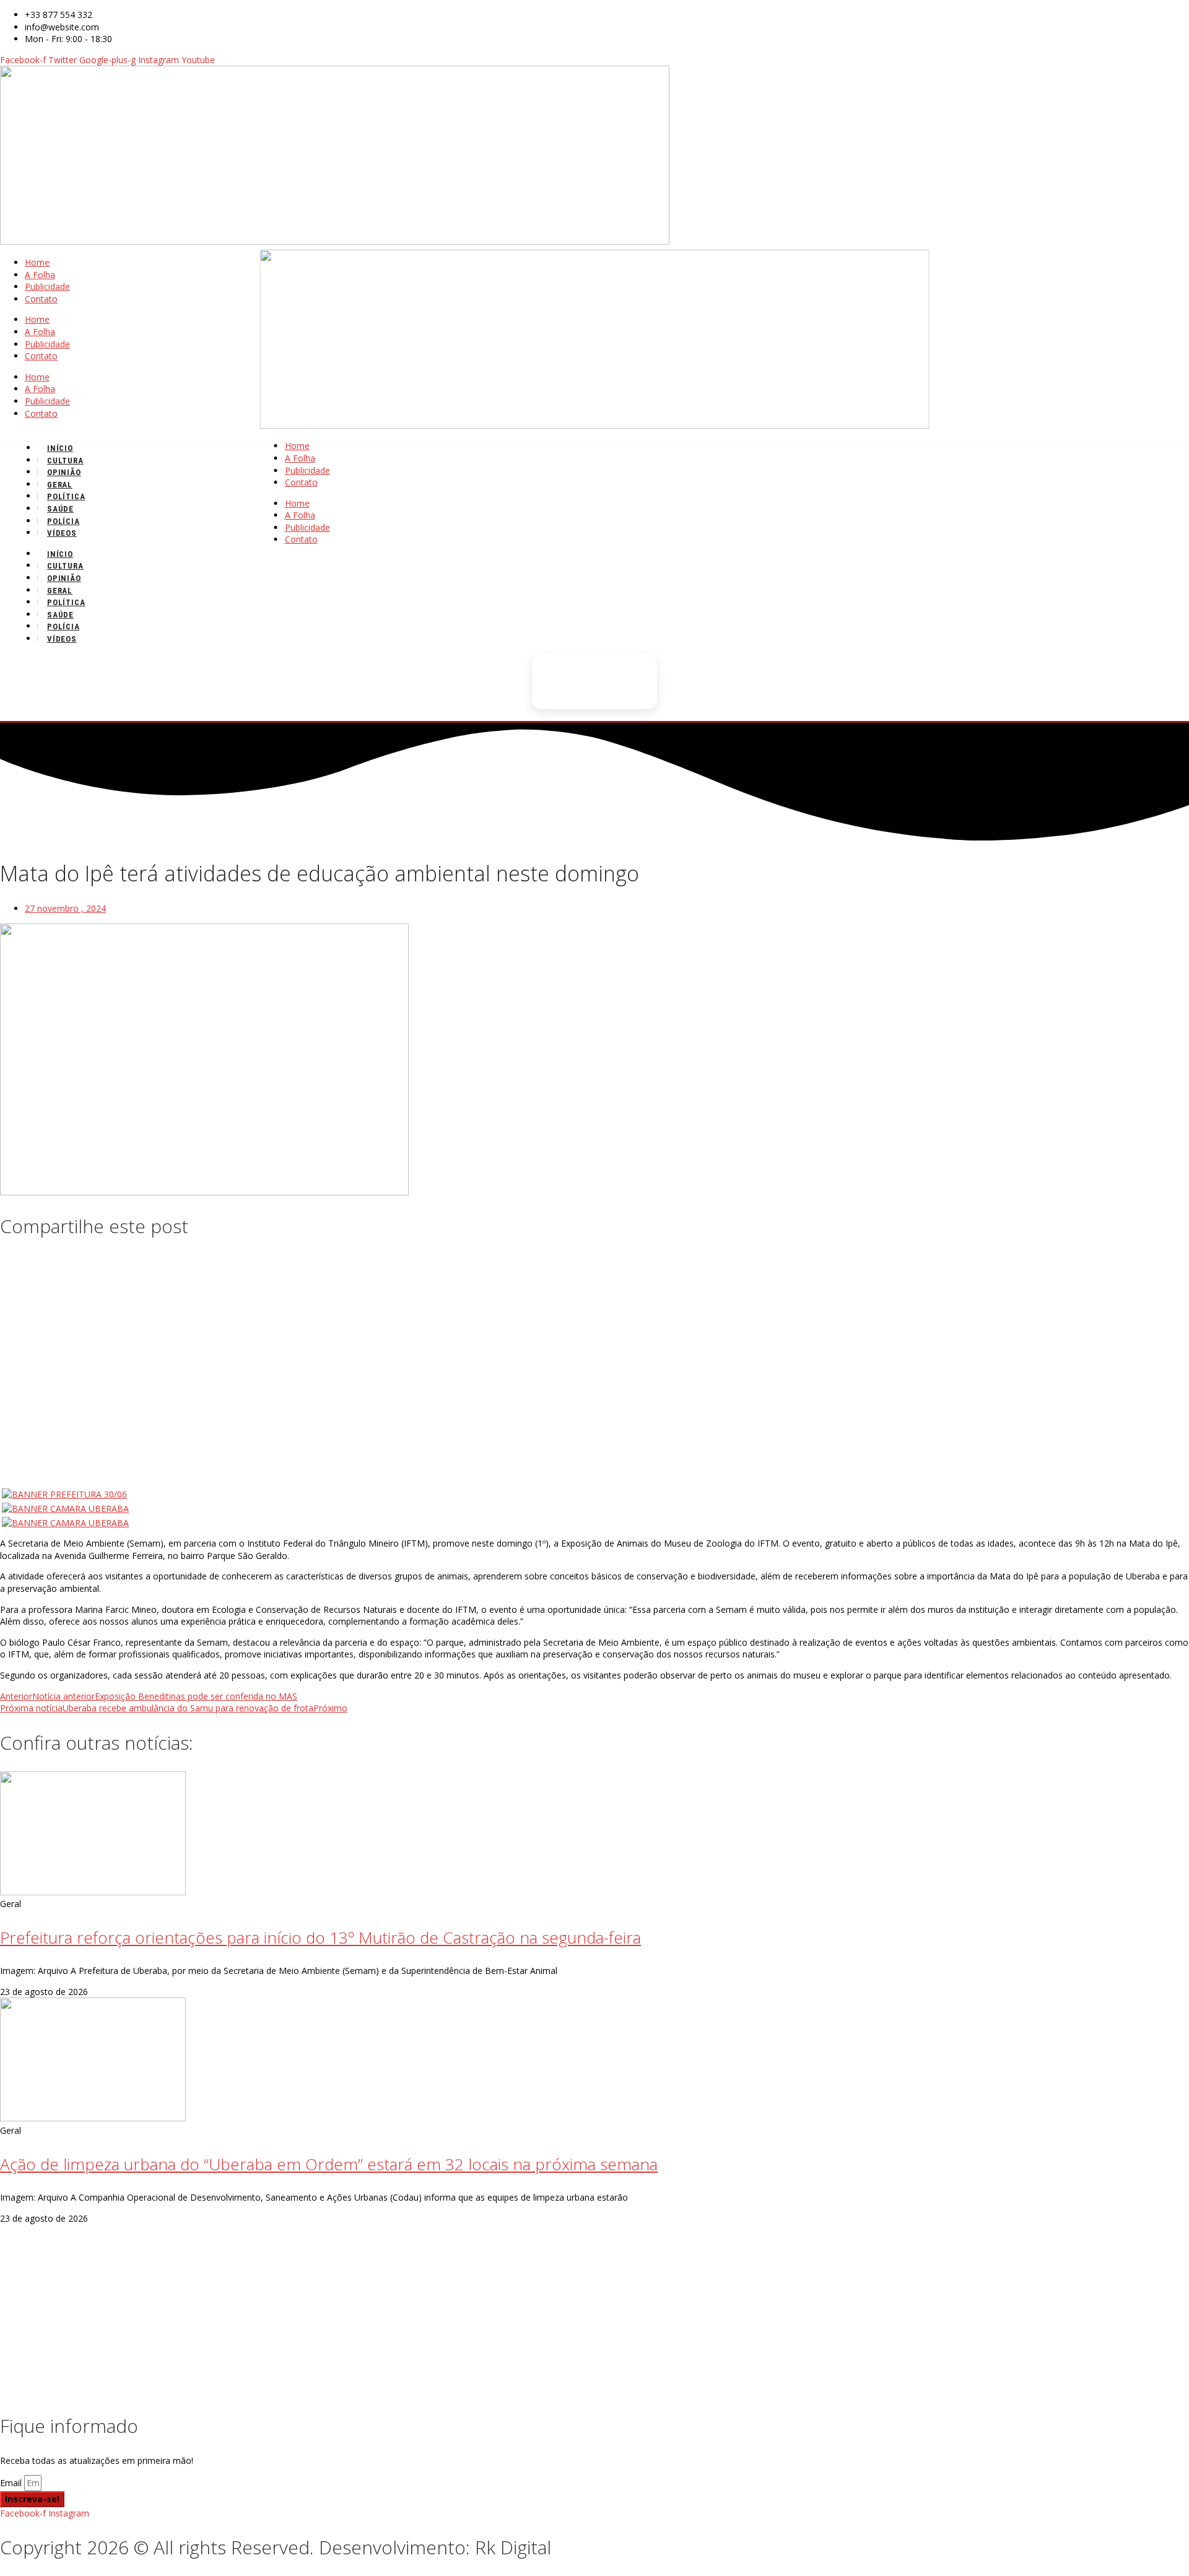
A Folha (40, 275)
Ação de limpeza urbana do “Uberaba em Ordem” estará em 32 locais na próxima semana (329, 2164)
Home (37, 262)
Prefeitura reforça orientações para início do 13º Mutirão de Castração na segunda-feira (320, 1937)
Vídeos (62, 533)
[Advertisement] (594, 1342)
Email (12, 2483)
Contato (41, 299)
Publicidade (47, 286)
